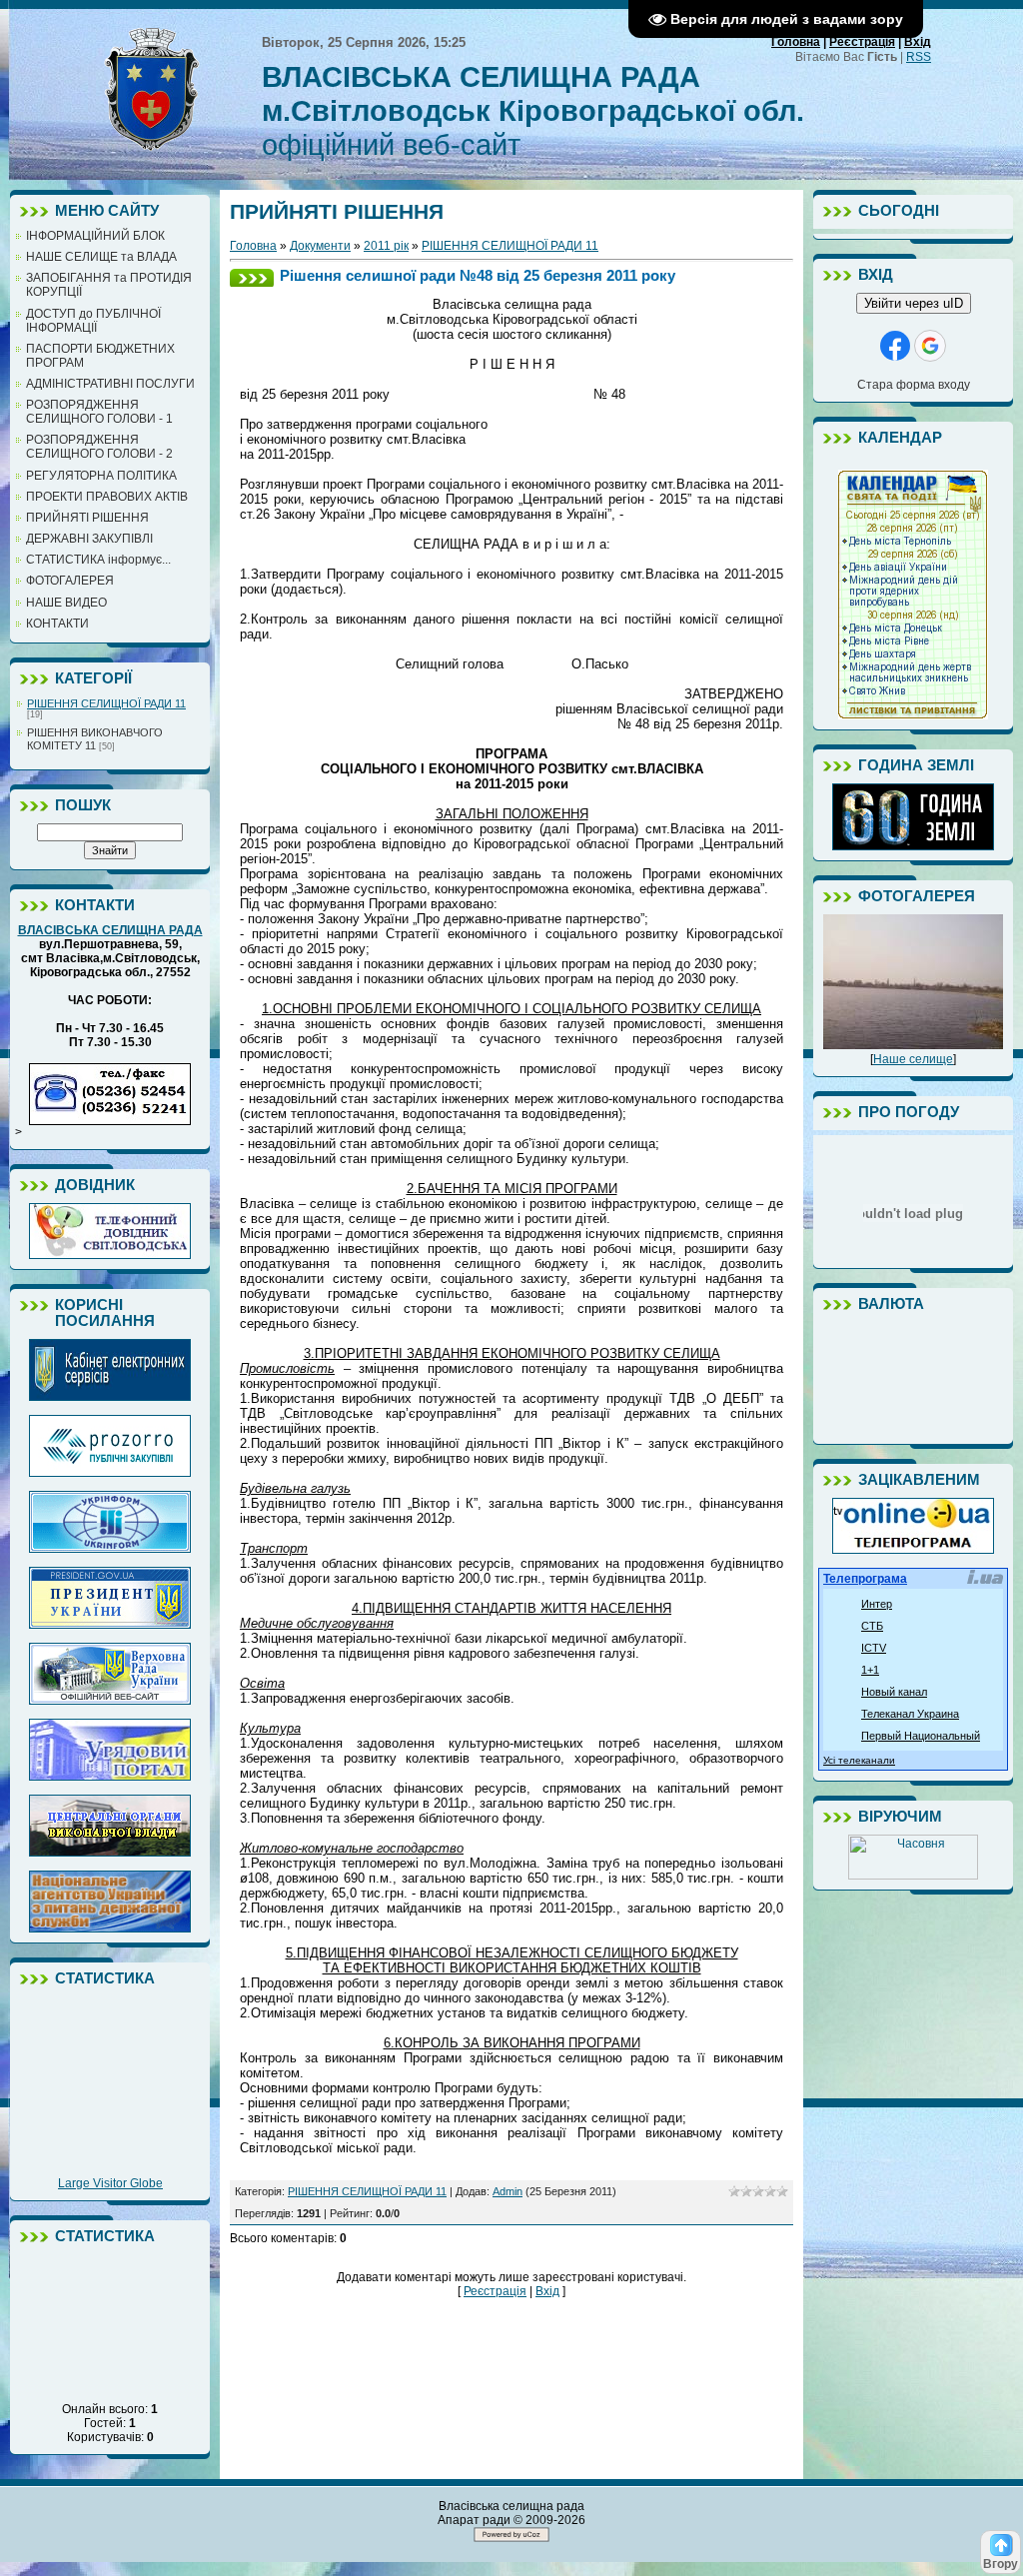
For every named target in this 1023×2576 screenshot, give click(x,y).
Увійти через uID (914, 303)
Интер (877, 1604)
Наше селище (913, 1059)
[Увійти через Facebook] (895, 346)
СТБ (872, 1626)
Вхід (918, 42)
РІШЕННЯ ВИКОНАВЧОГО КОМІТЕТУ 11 (95, 739)
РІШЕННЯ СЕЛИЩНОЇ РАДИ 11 (106, 703)
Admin (508, 2191)
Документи (320, 246)
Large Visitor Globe (110, 2183)
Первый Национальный (921, 1736)
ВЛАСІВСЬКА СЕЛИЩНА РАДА (110, 930)
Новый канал (894, 1692)
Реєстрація (862, 42)
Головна (796, 42)
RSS (919, 57)
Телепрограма (865, 1579)
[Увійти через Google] (930, 346)
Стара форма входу (914, 385)
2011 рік (386, 246)
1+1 (870, 1670)
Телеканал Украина (910, 1714)
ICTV (874, 1648)
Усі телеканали (859, 1760)
